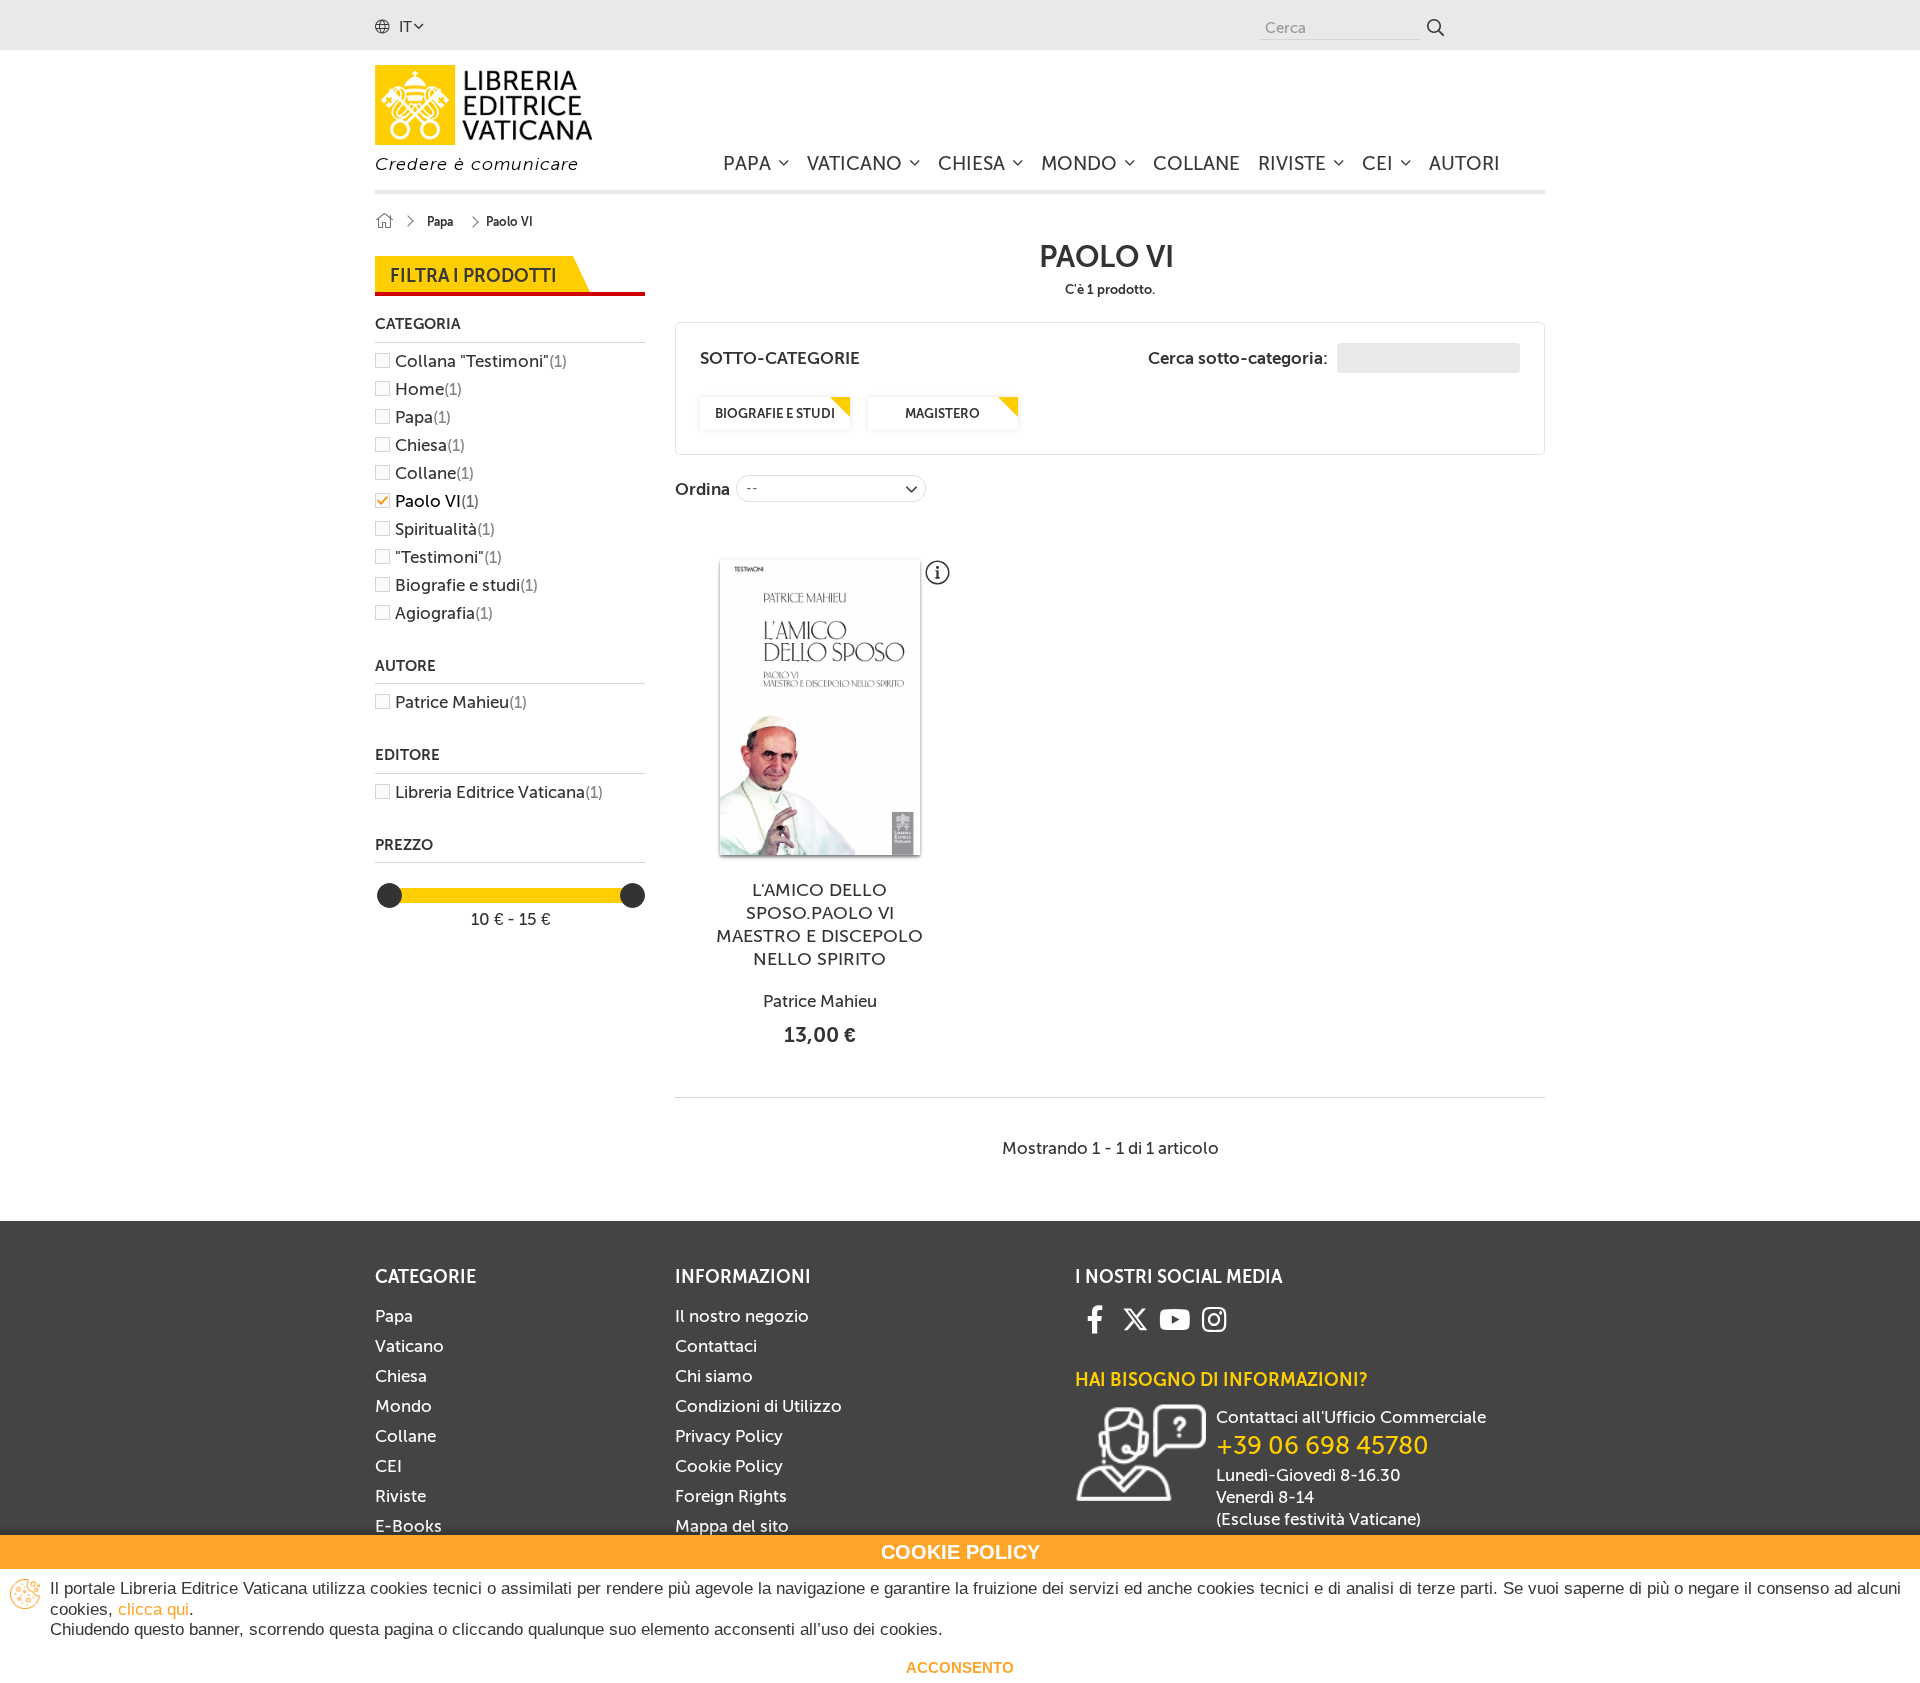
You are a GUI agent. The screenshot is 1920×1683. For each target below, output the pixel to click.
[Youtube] (1175, 1318)
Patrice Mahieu (461, 702)
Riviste (400, 1496)
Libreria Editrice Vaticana (499, 792)
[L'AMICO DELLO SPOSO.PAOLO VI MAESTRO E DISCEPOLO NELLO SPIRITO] (820, 707)
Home (428, 389)
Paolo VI (437, 501)
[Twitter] (1135, 1319)
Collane (434, 473)
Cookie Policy (729, 1466)
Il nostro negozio (742, 1316)
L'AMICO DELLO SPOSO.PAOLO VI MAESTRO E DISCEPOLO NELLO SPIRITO (819, 924)
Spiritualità (445, 529)
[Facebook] (1095, 1318)
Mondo (403, 1406)
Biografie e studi (466, 585)
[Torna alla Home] (384, 221)
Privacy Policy (729, 1436)
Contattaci (716, 1346)
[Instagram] (1214, 1318)
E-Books (408, 1526)
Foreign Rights (731, 1496)
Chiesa (430, 445)
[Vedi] (937, 580)
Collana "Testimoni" (481, 361)
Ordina (702, 489)
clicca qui (153, 1609)
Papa (423, 417)
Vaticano (409, 1346)
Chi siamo (714, 1376)
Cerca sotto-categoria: (1240, 358)
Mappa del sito (732, 1526)
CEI (388, 1466)
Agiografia (444, 613)
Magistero (942, 413)
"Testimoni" (448, 557)
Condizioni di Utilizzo (758, 1406)
